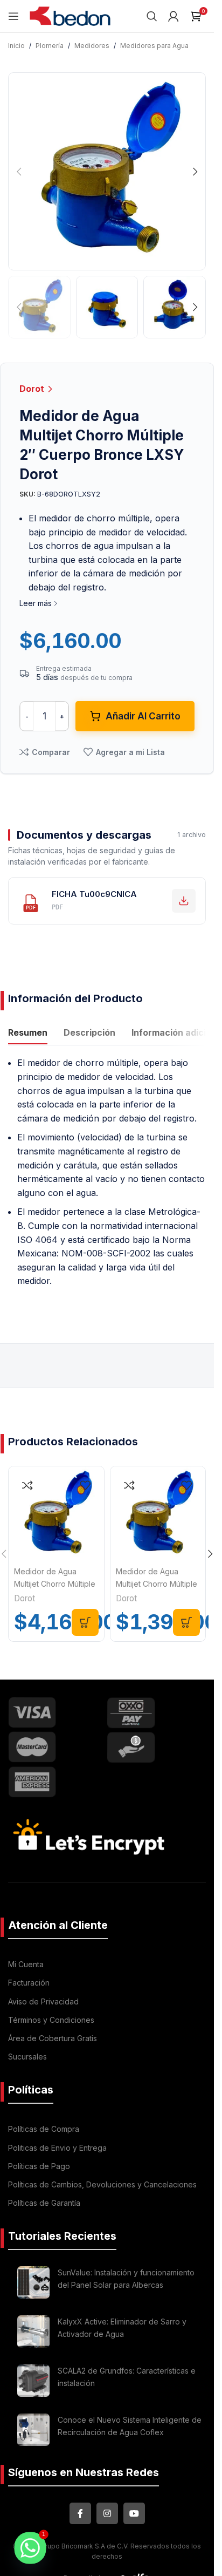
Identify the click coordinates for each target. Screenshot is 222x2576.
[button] (19, 172)
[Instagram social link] (107, 2513)
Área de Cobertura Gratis (53, 2038)
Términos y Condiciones (51, 2020)
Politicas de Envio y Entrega (57, 2148)
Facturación (29, 1983)
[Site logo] (70, 15)
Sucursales (27, 2057)
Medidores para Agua (154, 46)
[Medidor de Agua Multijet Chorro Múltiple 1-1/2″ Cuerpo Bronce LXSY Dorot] (56, 1514)
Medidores (92, 46)
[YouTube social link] (134, 2513)
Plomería (50, 46)
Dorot (33, 389)
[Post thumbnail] (33, 2282)
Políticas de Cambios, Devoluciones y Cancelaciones (102, 2184)
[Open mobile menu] (13, 16)
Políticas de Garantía (44, 2203)
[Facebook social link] (80, 2513)
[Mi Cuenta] (174, 16)
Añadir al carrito (143, 716)
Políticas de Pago (39, 2166)
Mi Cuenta (26, 1964)
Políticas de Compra (44, 2129)
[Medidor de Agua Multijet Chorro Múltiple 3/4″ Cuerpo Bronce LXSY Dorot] (158, 1514)
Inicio (16, 46)
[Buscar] (152, 16)
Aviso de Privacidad (43, 2001)
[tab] (28, 1034)
